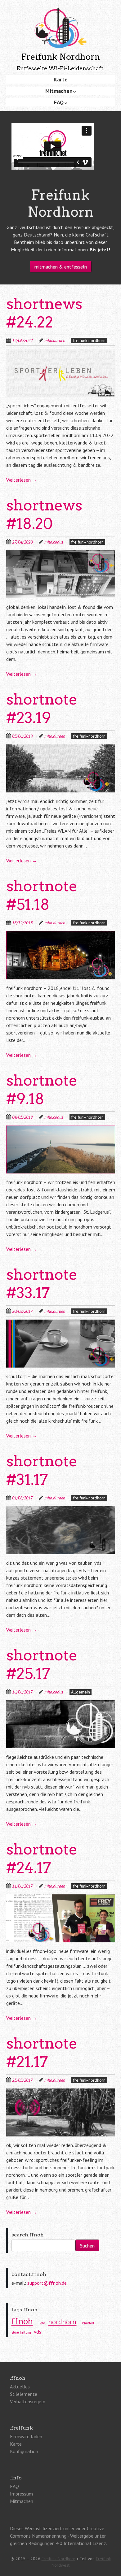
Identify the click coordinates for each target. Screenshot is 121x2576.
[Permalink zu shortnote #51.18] (61, 935)
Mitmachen (59, 91)
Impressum (21, 2494)
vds (38, 2332)
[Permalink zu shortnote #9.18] (61, 1129)
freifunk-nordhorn (89, 340)
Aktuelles (20, 2387)
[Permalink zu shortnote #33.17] (61, 1323)
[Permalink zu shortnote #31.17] (61, 1510)
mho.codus (54, 542)
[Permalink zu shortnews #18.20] (61, 554)
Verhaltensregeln (28, 2401)
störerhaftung (21, 2332)
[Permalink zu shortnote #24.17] (61, 1898)
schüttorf (88, 2323)
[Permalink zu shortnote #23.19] (61, 748)
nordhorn (62, 2322)
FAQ (59, 102)
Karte (61, 79)
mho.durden (55, 340)
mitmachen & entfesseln (61, 267)
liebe (42, 2323)
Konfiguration (24, 2451)
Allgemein (81, 1692)
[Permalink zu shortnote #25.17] (61, 1704)
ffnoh (22, 2321)
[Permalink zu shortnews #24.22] (61, 353)
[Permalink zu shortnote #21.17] (61, 2092)
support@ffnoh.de (47, 2283)
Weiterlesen (22, 480)
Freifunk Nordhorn (58, 2559)
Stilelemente (24, 2394)
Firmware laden (26, 2436)
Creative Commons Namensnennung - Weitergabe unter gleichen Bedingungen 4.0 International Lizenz (58, 2536)
